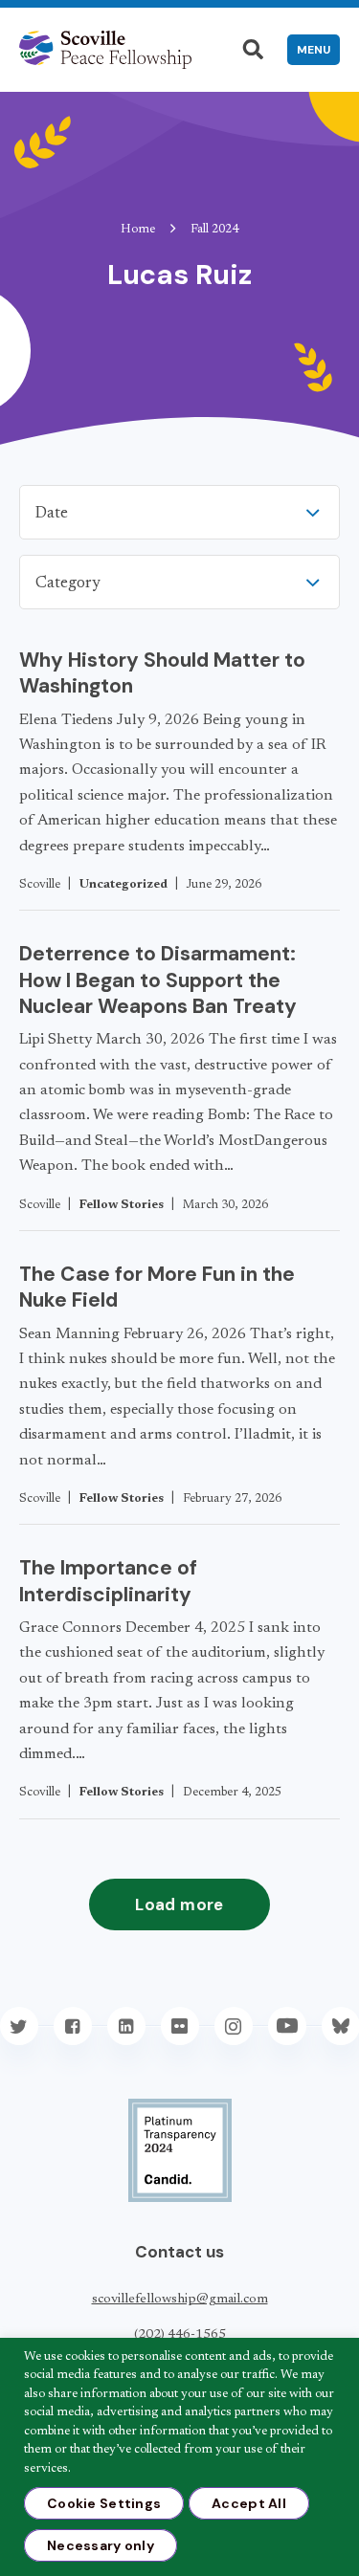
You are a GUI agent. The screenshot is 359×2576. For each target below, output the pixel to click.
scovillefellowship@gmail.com (180, 2300)
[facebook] (73, 2026)
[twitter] (19, 2026)
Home (138, 229)
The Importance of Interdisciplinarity (108, 1581)
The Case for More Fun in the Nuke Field (157, 1287)
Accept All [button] (249, 2503)
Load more (179, 1904)
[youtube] (287, 2026)
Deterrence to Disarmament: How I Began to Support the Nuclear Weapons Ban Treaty (158, 980)
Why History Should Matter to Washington (162, 673)
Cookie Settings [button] (104, 2503)
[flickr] (180, 2026)
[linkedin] (126, 2026)
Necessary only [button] (101, 2545)
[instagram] (234, 2026)
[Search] (253, 50)
